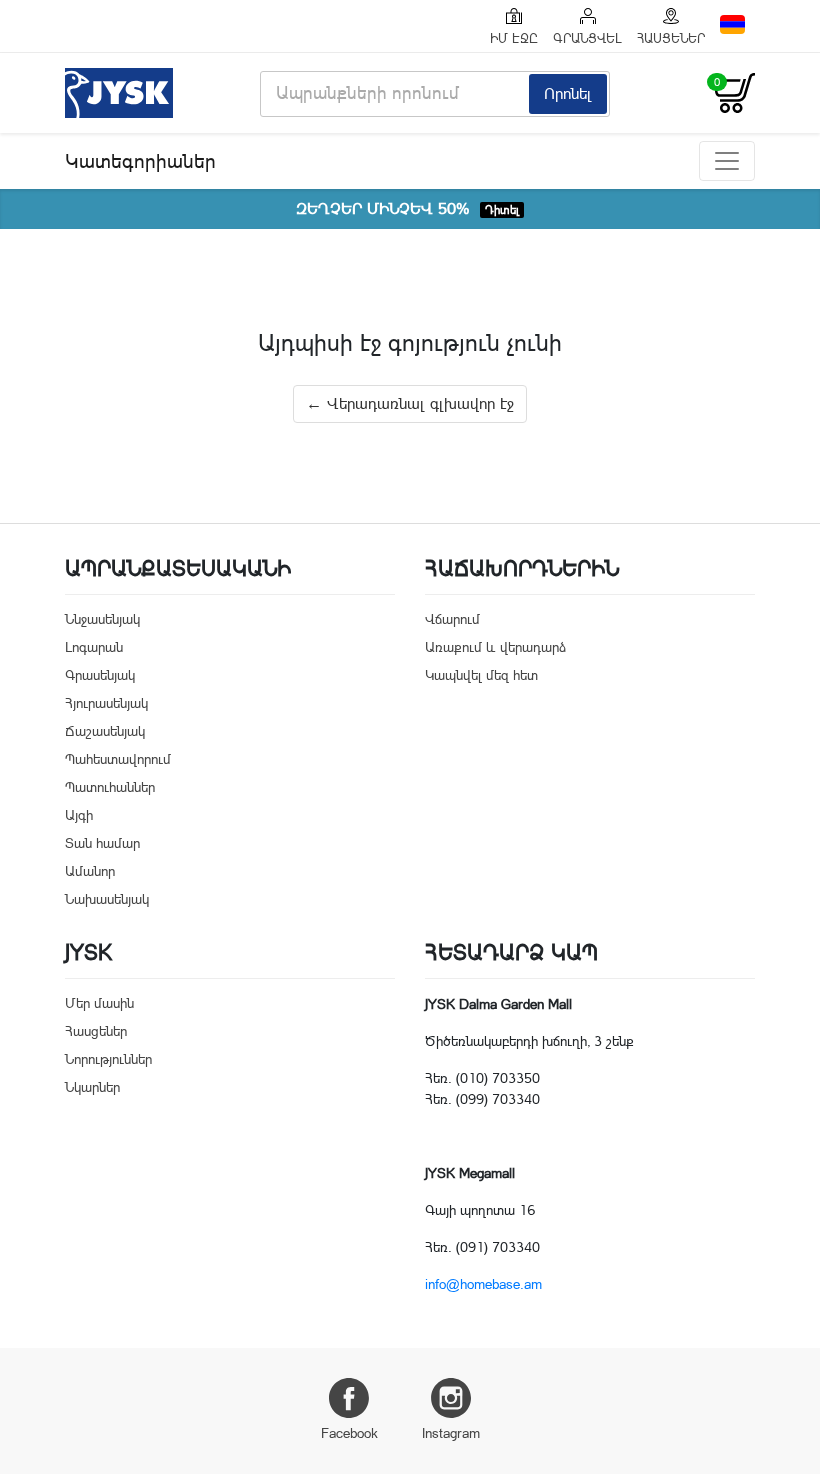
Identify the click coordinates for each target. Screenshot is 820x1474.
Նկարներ (92, 1087)
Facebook (349, 1433)
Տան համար (102, 843)
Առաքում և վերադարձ (495, 647)
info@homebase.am (483, 1284)
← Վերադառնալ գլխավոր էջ (410, 403)
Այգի (79, 815)
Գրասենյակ (100, 675)
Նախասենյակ (107, 899)
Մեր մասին (99, 1003)
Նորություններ (108, 1059)
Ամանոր (90, 871)
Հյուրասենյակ (106, 703)
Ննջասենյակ (102, 619)
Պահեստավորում (118, 759)
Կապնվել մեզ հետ (481, 675)
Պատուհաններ (110, 787)
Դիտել (502, 210)
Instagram (451, 1433)
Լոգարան (94, 647)
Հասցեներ (96, 1031)
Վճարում (452, 619)
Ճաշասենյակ (105, 731)
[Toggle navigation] (727, 161)
